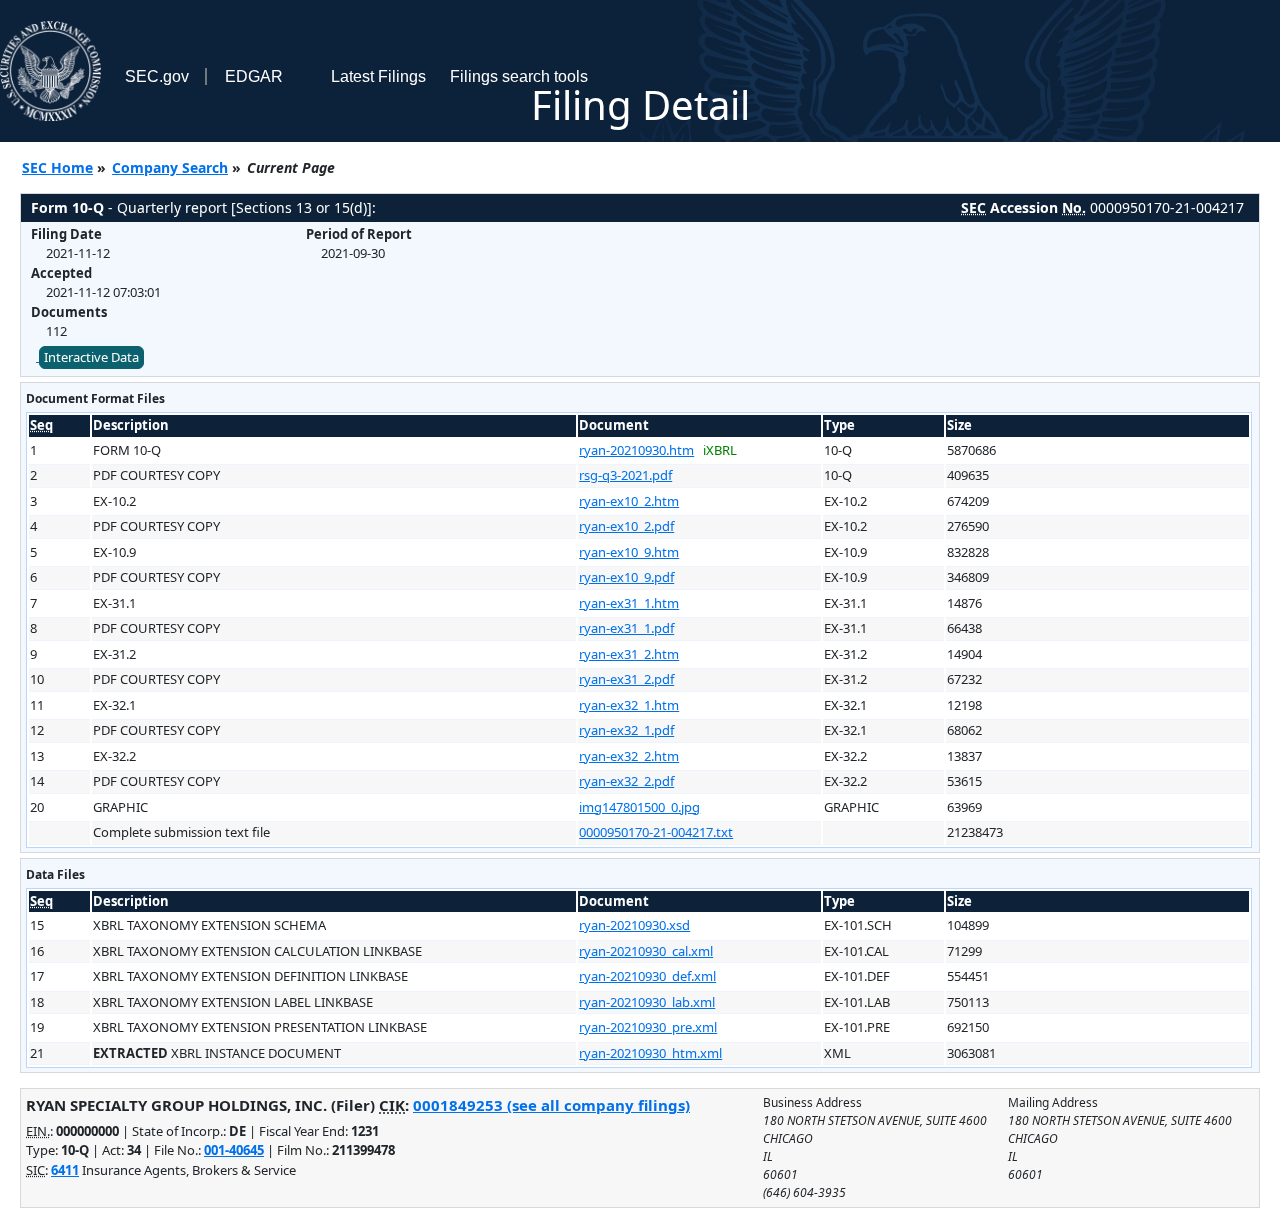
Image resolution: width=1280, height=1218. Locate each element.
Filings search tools (519, 76)
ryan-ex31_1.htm (629, 603)
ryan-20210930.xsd (634, 925)
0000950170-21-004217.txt (656, 832)
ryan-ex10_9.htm (629, 552)
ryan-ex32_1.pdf (626, 730)
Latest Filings (378, 76)
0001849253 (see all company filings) (551, 1105)
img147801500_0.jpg (639, 807)
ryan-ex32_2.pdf (626, 781)
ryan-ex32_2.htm (629, 756)
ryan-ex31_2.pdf (626, 679)
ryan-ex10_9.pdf (626, 577)
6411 (65, 1170)
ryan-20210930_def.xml (647, 976)
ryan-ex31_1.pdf (626, 628)
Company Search (170, 167)
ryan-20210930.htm (636, 450)
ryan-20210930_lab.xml (647, 1002)
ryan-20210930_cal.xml (646, 951)
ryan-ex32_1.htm (629, 705)
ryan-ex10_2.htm (629, 501)
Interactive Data (91, 357)
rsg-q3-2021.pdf (625, 475)
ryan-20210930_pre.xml (648, 1027)
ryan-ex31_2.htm (629, 654)
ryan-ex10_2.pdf (626, 526)
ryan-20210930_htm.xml (650, 1053)
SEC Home (57, 167)
